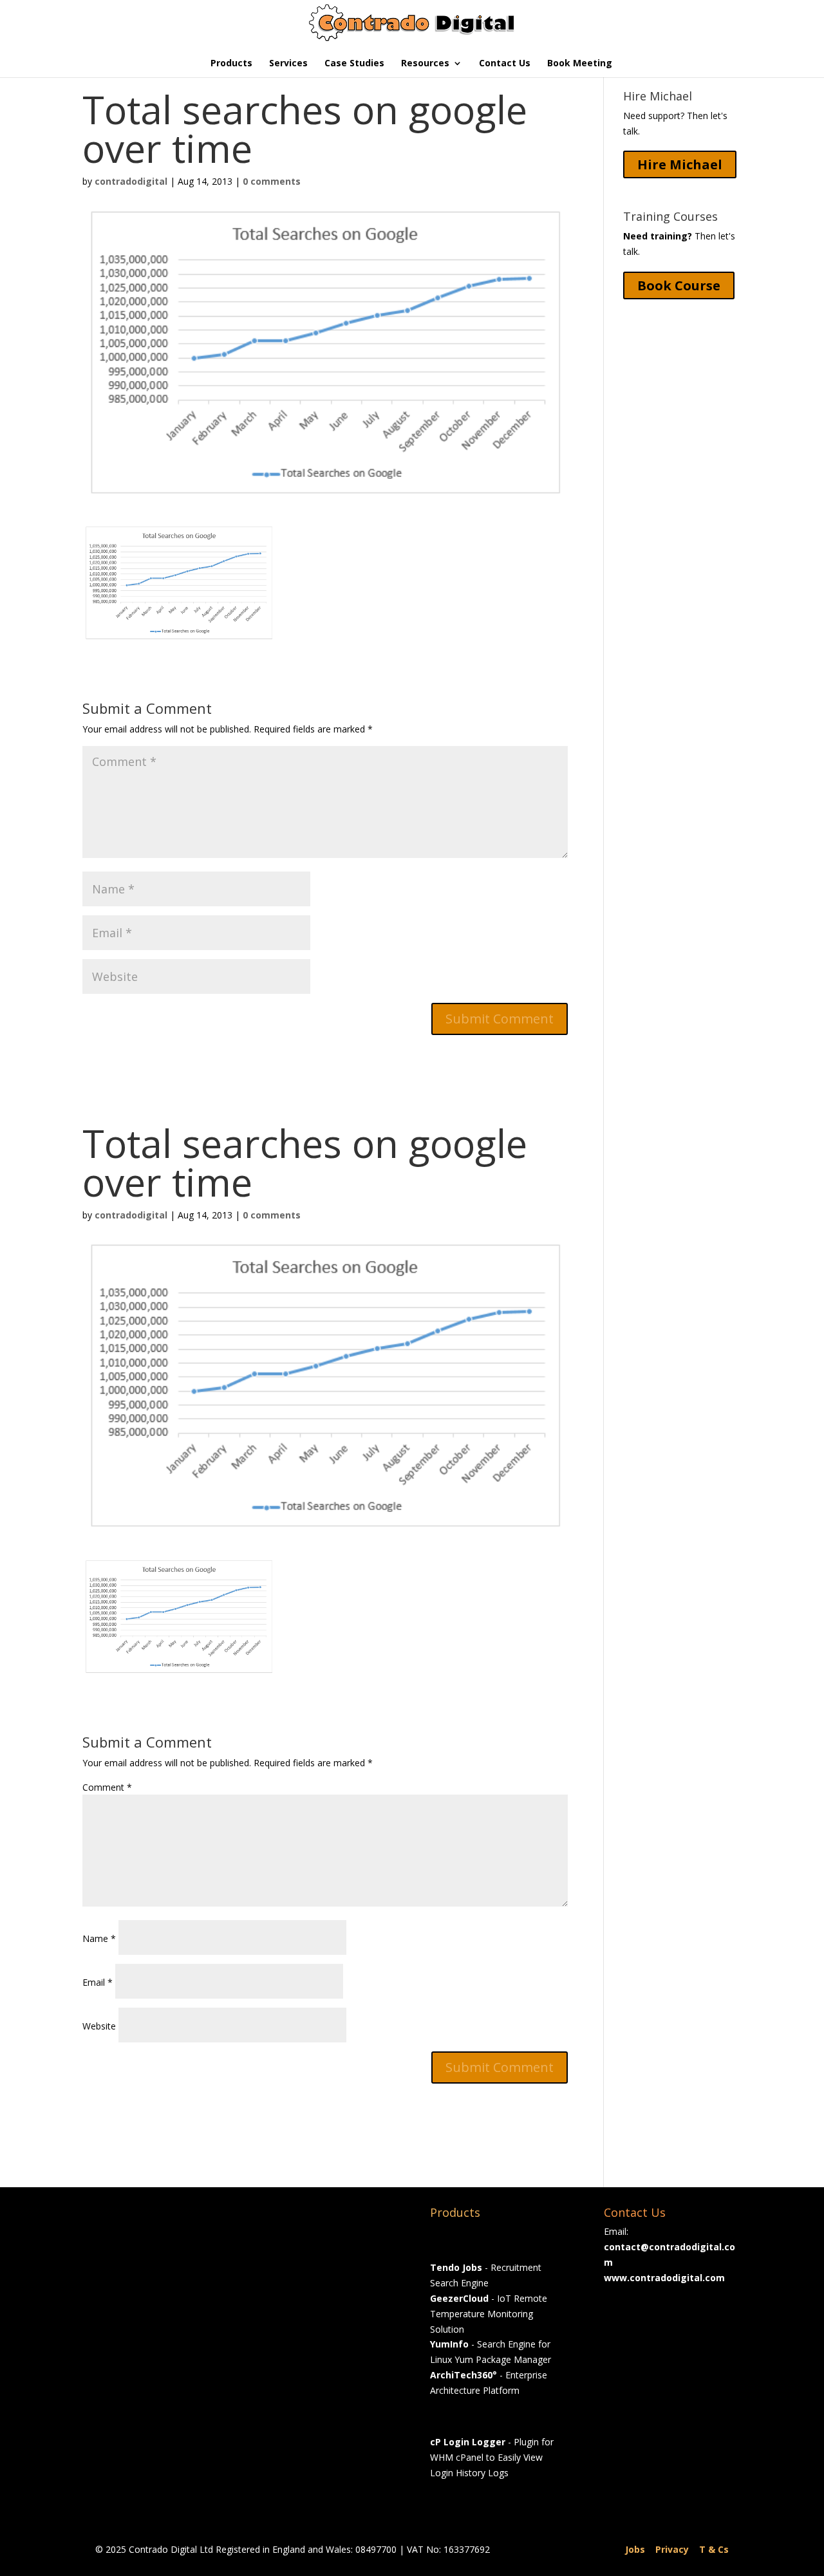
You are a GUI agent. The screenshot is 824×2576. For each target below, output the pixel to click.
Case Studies (354, 64)
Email (98, 1982)
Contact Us (505, 64)
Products (231, 64)
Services (288, 64)
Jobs (635, 2549)
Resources (425, 64)
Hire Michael (680, 164)
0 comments (272, 181)
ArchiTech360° (464, 2375)
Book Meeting (580, 64)
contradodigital (131, 181)
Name (99, 1938)
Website (99, 2026)
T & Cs (714, 2549)
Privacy (672, 2549)
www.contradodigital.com (664, 2278)
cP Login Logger (468, 2442)
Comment (107, 1787)
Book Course (679, 285)
